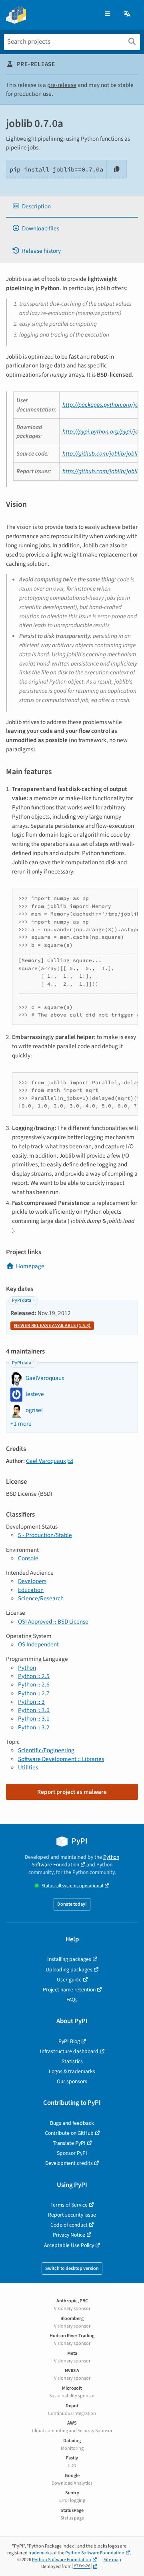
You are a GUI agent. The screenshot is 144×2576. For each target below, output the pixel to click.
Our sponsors (72, 2081)
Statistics (72, 2061)
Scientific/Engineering (46, 1750)
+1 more (21, 1424)
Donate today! (72, 1904)
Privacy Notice (69, 2235)
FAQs (72, 2000)
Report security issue (72, 2215)
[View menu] (107, 14)
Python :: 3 (31, 1702)
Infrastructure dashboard (69, 2051)
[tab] (72, 207)
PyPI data (22, 1300)
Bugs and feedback (72, 2123)
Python (27, 1668)
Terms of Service (69, 2205)
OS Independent (38, 1644)
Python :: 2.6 (34, 1684)
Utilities (28, 1767)
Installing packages (69, 1959)
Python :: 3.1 (34, 1719)
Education (31, 1590)
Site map (112, 2560)
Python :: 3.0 (34, 1710)
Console (28, 1558)
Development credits (69, 2163)
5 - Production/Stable (45, 1535)
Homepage (30, 1266)
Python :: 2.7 (34, 1693)
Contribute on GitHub (69, 2133)
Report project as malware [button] (72, 1792)
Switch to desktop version (72, 2268)
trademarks (40, 2553)
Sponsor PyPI (72, 2153)
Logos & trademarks (72, 2071)
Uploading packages (69, 1970)
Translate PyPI (69, 2143)
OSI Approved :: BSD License (53, 1622)
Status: (72, 1886)
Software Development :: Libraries (61, 1759)
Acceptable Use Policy (69, 2245)
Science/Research (41, 1598)
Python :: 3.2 (34, 1727)
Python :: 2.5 (34, 1676)
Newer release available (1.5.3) (52, 1326)
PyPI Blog (69, 2041)
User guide (69, 1980)
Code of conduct (69, 2225)
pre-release (62, 85)
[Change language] (128, 14)
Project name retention (69, 1990)
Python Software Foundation (75, 1861)
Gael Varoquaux (46, 1461)
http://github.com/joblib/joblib (102, 454)
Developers (32, 1581)
